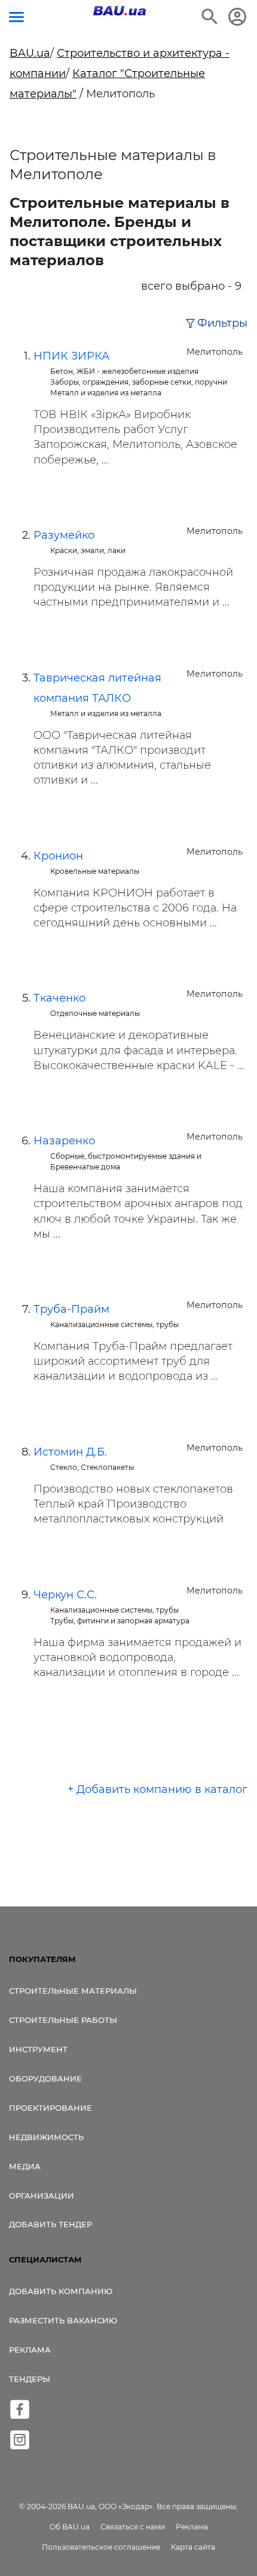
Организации (42, 2196)
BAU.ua (30, 53)
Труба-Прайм (71, 1309)
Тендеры (30, 2379)
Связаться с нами (133, 2527)
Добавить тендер (51, 2224)
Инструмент (38, 2049)
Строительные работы (63, 2020)
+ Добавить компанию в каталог (157, 1789)
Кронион (58, 856)
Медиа (25, 2166)
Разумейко (64, 535)
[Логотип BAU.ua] (120, 11)
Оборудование (45, 2078)
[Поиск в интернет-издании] (210, 17)
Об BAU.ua (70, 2527)
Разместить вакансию (63, 2320)
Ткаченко (59, 998)
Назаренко (64, 1141)
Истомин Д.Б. (70, 1452)
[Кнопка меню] (16, 17)
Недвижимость (46, 2137)
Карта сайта (193, 2547)
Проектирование (51, 2108)
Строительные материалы (73, 1991)
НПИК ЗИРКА (71, 356)
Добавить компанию (61, 2291)
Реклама (30, 2350)
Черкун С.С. (65, 1595)
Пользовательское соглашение (101, 2547)
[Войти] (237, 17)
